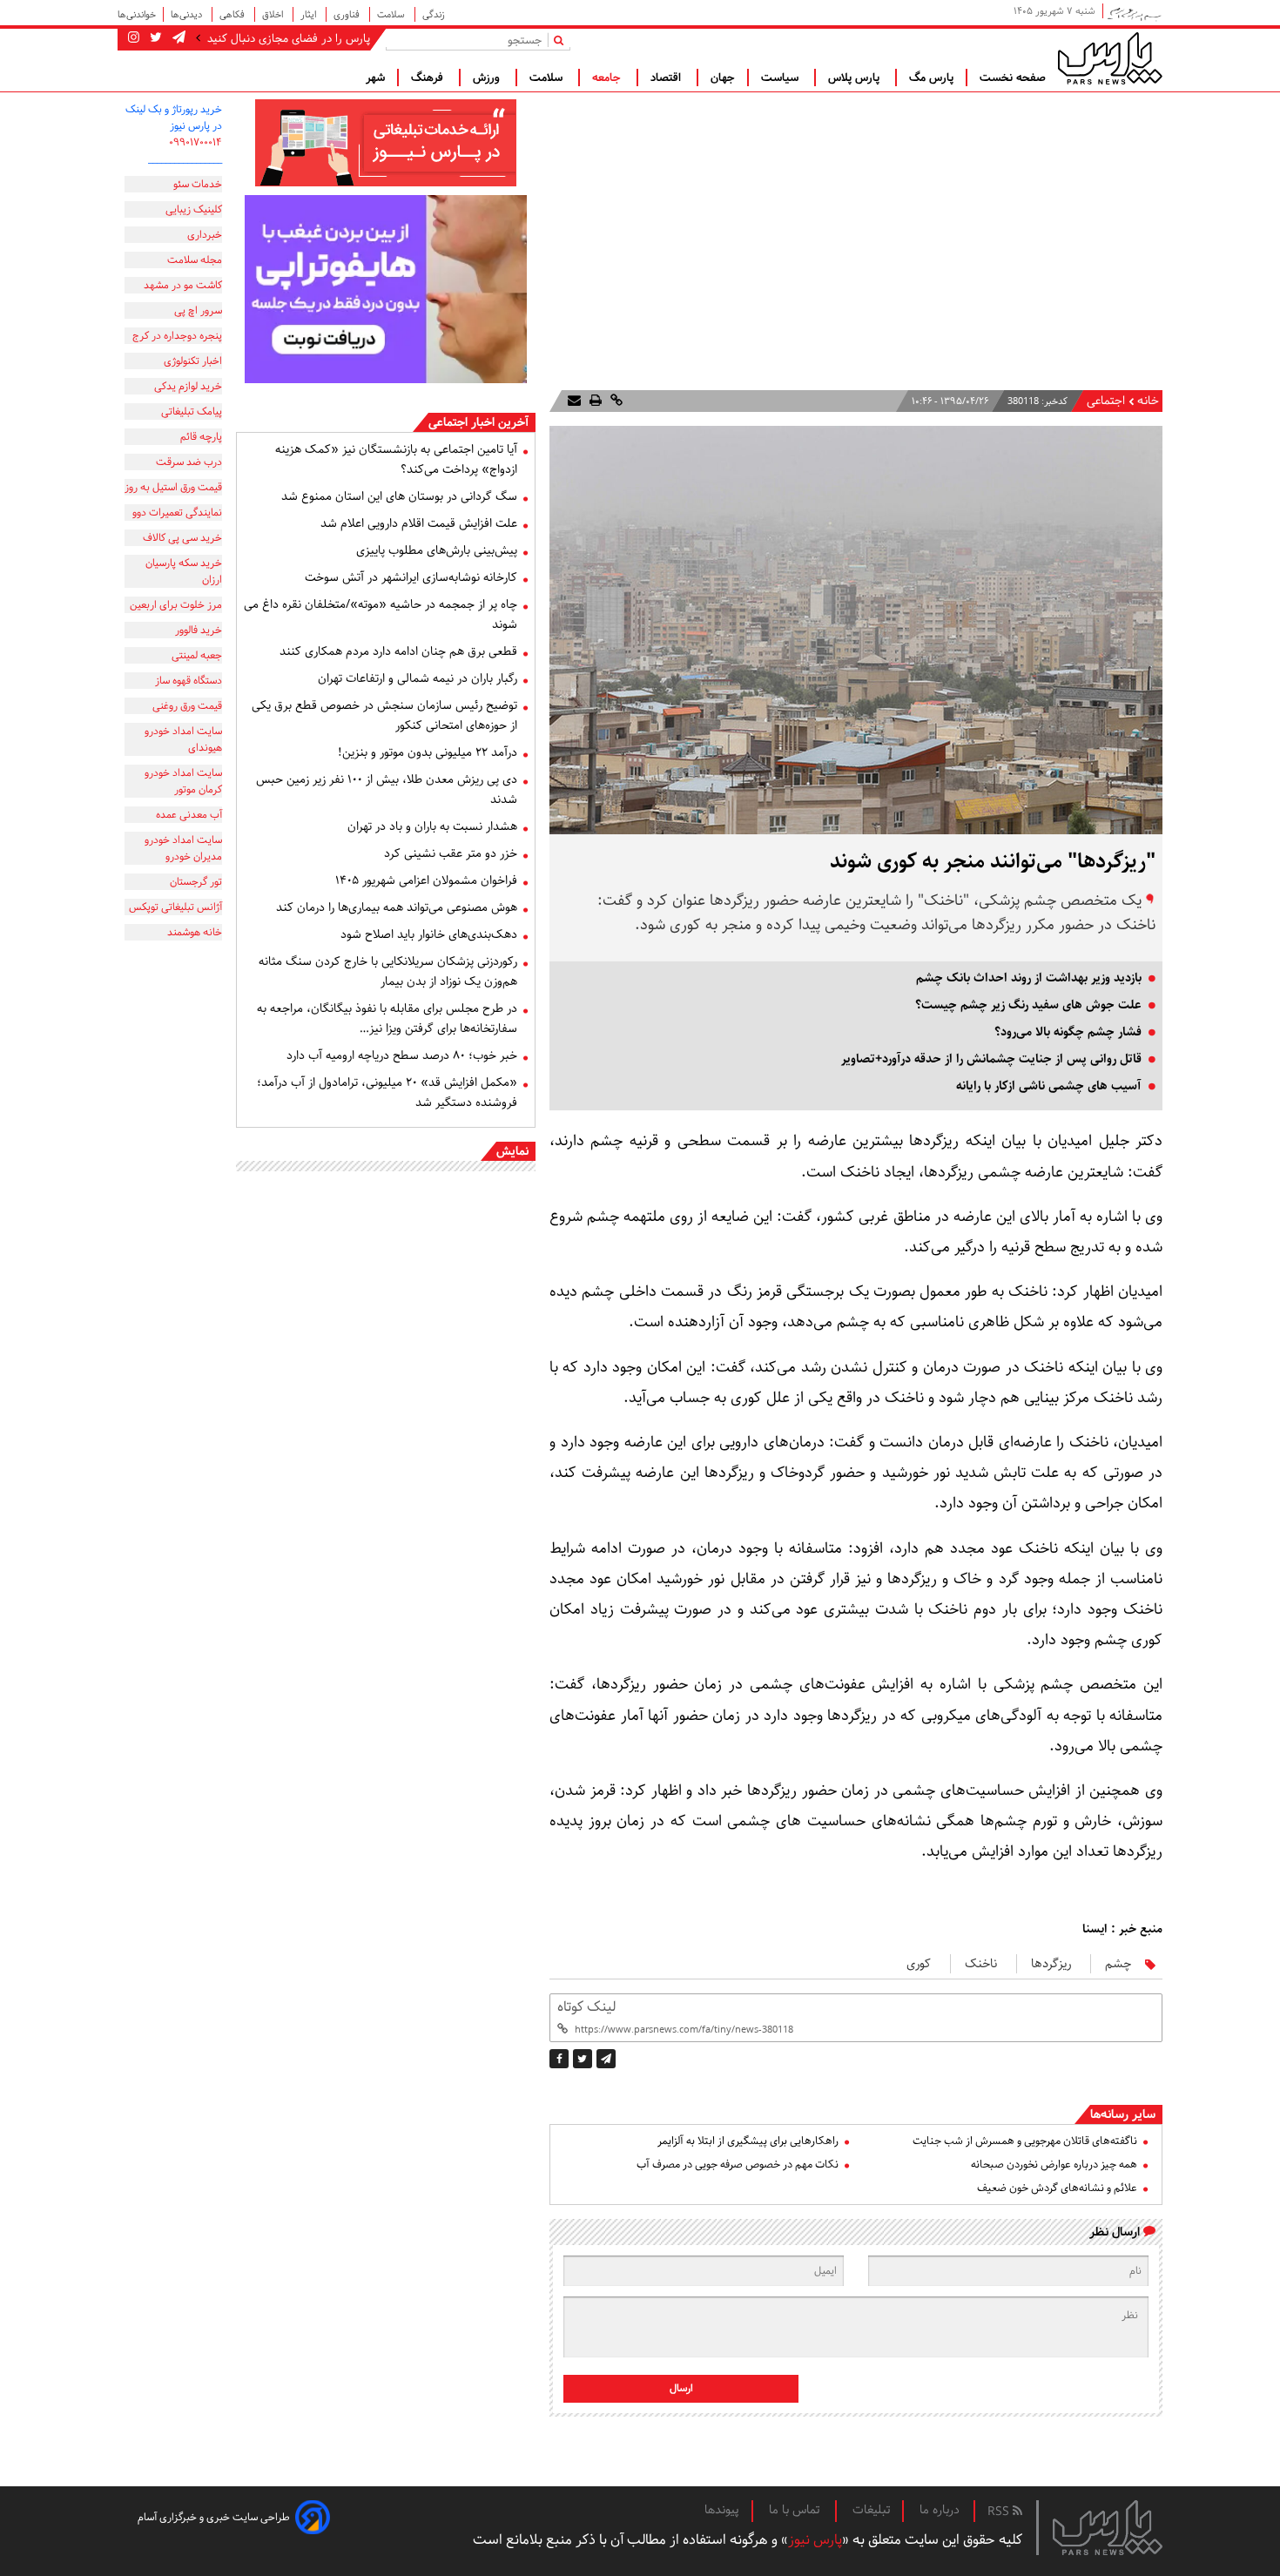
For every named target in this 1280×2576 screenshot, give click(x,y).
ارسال (681, 2388)
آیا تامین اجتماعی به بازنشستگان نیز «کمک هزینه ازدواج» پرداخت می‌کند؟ (396, 459)
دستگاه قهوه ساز (189, 681)
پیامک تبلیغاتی (192, 411)
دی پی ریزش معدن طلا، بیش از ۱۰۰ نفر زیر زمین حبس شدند (387, 789)
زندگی (434, 14)
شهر (375, 78)
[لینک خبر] (615, 401)
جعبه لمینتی (197, 655)
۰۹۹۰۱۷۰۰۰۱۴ (195, 142)
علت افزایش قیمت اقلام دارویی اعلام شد (419, 523)
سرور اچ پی (198, 310)
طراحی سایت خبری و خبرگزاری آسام (214, 2517)
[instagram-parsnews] (134, 38)
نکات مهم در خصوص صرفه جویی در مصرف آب (738, 2165)
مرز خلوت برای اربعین (176, 605)
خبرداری (205, 235)
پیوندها (722, 2510)
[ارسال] (574, 401)
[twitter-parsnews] (154, 38)
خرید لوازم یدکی (188, 386)
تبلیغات (871, 2510)
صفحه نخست (1013, 78)
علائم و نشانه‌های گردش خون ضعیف (1057, 2188)
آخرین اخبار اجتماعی (478, 422)
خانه (1148, 401)
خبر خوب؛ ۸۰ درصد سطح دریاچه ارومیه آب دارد (402, 1055)
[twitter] (583, 2059)
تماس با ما (796, 2510)
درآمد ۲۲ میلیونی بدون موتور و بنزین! (428, 752)
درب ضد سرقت (189, 462)
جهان (723, 78)
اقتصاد (667, 78)
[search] (562, 40)
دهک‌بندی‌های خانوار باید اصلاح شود (429, 934)
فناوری (348, 14)
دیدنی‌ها (188, 14)
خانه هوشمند (195, 932)
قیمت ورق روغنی (187, 706)
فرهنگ (429, 78)
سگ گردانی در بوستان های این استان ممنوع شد (399, 496)
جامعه (608, 78)
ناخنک (981, 1964)
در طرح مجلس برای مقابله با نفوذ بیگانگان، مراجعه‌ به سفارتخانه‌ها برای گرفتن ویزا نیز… (387, 1018)
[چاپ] (594, 401)
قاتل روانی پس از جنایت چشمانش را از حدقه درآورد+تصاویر (991, 1059)
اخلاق (274, 14)
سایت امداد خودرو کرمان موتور (183, 781)
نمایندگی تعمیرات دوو (177, 513)
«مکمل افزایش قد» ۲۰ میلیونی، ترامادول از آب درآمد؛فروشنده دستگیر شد (387, 1092)
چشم (1118, 1964)
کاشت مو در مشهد (183, 285)
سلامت (392, 14)
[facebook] (559, 2059)
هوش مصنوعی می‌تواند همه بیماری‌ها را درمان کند (397, 907)
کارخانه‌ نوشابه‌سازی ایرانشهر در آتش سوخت (411, 577)
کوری (919, 1964)
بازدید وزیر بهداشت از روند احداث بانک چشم (1029, 978)
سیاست (781, 78)
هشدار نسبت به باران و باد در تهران (432, 826)
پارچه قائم (201, 437)
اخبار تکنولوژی (193, 361)
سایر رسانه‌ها (1123, 2114)
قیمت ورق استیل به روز (173, 487)
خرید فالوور (199, 630)
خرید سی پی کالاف (182, 538)
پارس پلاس (856, 78)
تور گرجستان (196, 882)
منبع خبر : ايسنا (1122, 1929)
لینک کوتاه (586, 2007)
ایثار (310, 14)
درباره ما (940, 2510)
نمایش (512, 1151)
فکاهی (233, 14)
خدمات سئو (198, 184)
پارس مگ (931, 78)
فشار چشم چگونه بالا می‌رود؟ (1068, 1032)
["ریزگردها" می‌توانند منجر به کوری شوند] (606, 2059)
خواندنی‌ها (137, 14)
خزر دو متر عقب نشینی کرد (451, 853)
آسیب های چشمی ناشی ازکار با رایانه (1049, 1086)
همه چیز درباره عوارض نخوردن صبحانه (1054, 2165)
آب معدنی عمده (189, 815)
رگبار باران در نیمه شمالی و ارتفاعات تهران (418, 678)
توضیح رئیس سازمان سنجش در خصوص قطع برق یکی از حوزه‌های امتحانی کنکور (384, 715)
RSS (1000, 2512)
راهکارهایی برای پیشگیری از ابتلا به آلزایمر (748, 2141)
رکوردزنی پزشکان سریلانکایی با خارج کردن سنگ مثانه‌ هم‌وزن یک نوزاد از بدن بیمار (388, 971)
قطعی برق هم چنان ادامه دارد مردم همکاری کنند (398, 651)
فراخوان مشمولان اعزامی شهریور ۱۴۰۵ (426, 880)
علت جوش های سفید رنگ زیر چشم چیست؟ (1028, 1005)
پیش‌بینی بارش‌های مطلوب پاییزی (437, 550)
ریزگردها (1051, 1964)
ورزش (488, 78)
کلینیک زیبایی (194, 209)
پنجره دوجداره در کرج (177, 336)
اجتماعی (1106, 401)
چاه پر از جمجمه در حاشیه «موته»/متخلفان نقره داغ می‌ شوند (381, 614)
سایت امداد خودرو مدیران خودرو (183, 848)
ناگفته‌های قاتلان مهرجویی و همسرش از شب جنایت (1025, 2141)
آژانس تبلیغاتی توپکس (175, 907)
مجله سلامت (195, 260)
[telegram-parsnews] (177, 38)
